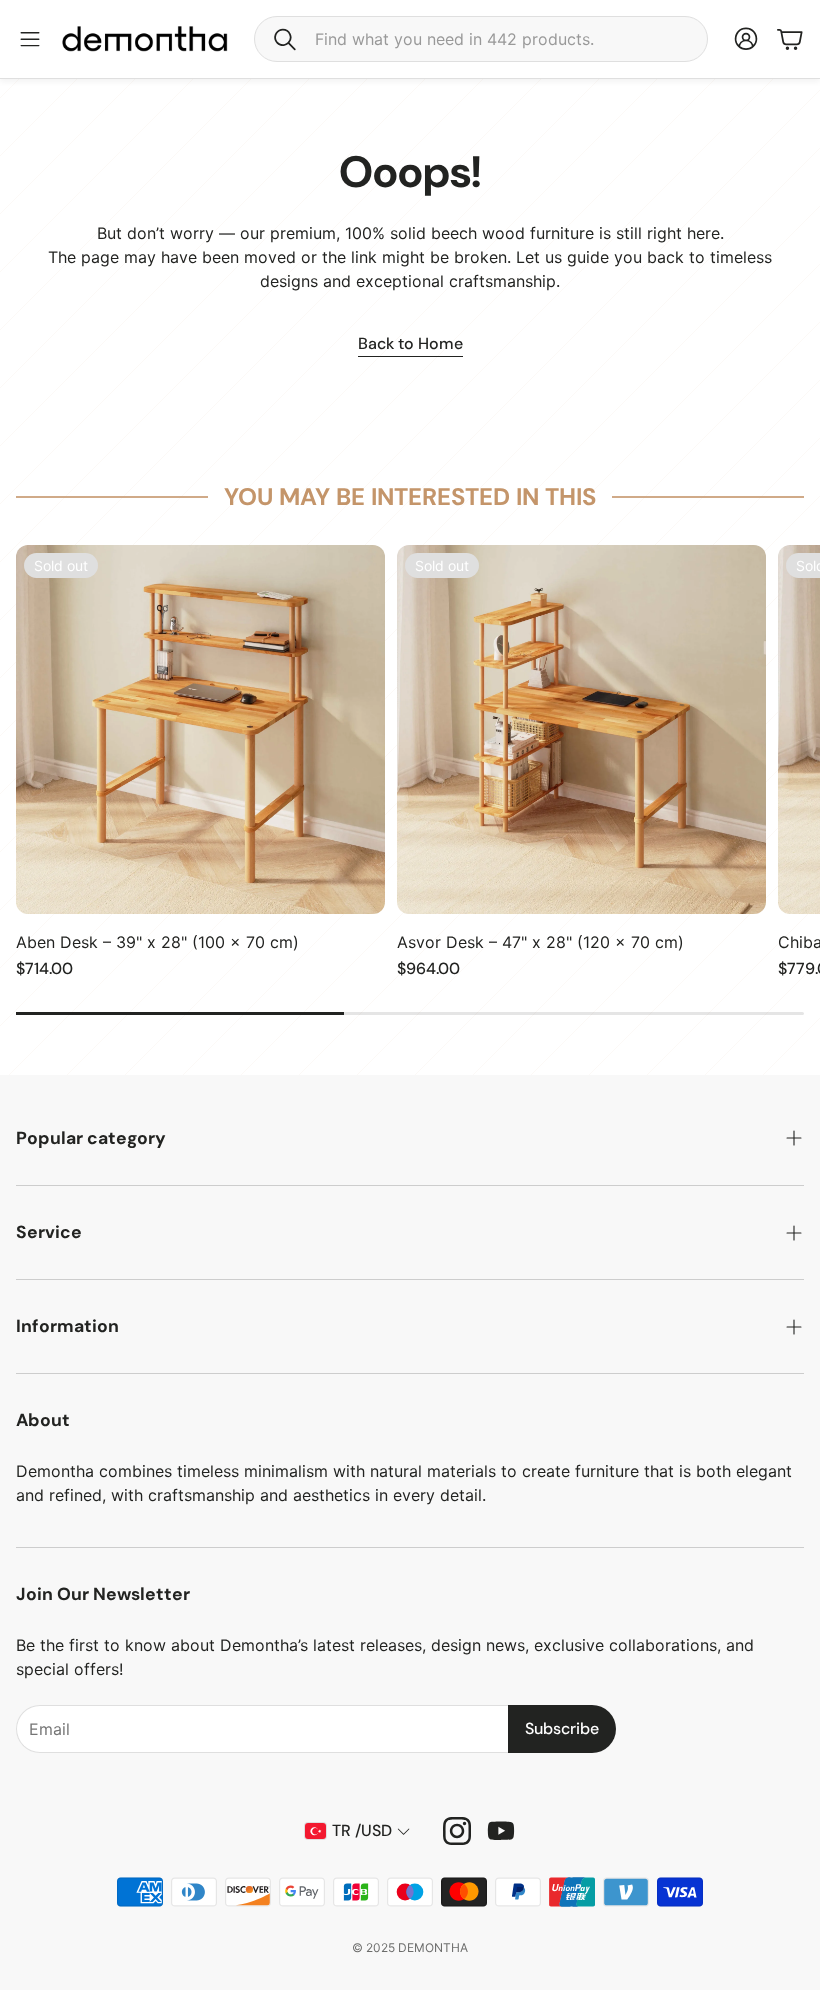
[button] (481, 39)
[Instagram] (457, 1831)
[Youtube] (501, 1831)
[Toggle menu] (30, 39)
